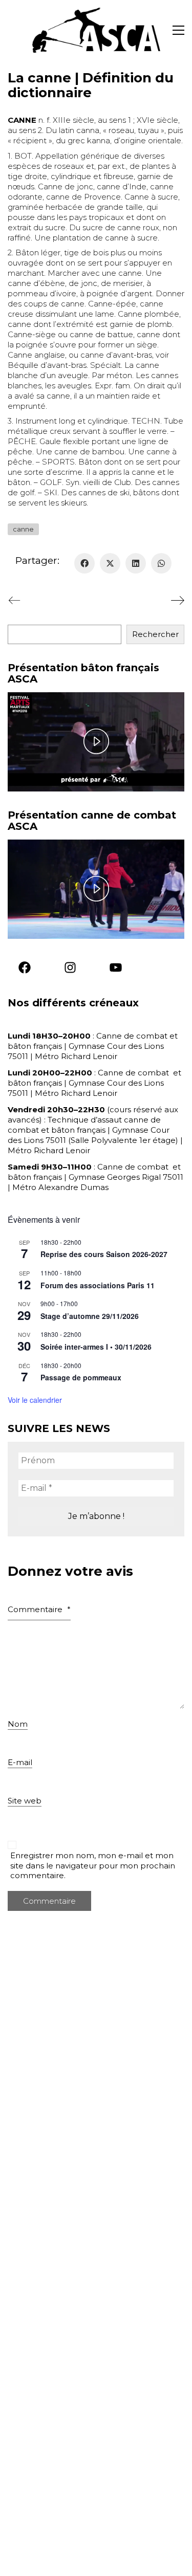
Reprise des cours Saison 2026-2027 (104, 1254)
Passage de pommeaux (81, 1377)
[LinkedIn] (136, 563)
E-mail (20, 1762)
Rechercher (155, 634)
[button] (178, 30)
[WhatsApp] (161, 563)
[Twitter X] (110, 563)
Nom (18, 1723)
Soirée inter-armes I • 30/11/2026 (96, 1347)
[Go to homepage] (96, 30)
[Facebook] (84, 563)
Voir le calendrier (35, 1400)
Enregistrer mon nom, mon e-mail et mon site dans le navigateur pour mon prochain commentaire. (93, 1865)
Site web (25, 1801)
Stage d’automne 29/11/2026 (90, 1316)
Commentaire (39, 1609)
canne (23, 529)
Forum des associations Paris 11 (98, 1285)
